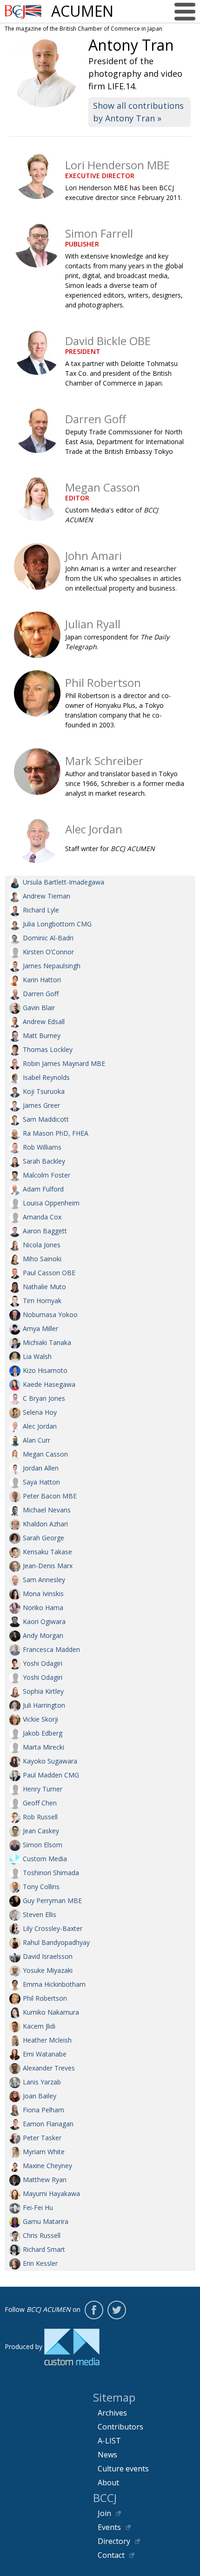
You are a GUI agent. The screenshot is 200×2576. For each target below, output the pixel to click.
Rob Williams (42, 1147)
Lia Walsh (37, 1356)
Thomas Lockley (48, 1049)
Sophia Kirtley (43, 1691)
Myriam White (44, 2152)
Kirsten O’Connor (48, 952)
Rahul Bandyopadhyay (56, 1942)
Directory (114, 2541)
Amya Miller (40, 1328)
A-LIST (109, 2441)
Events (109, 2527)
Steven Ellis (40, 1914)
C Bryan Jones (44, 1398)
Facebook (94, 2310)
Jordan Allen (41, 1468)
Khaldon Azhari (45, 1524)
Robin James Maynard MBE (64, 1063)
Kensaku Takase (47, 1552)
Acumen (82, 11)
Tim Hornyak (42, 1301)
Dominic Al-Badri (48, 938)
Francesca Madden (51, 1649)
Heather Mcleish (47, 2040)
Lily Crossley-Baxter (53, 1928)
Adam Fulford (43, 1189)
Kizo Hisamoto (45, 1370)
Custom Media (45, 1859)
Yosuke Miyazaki (48, 1970)
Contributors (120, 2427)
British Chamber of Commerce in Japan (23, 12)
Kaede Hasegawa (49, 1384)
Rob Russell (40, 1817)
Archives (112, 2413)
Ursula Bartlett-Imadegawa (63, 882)
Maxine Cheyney (47, 2166)
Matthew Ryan (45, 2180)
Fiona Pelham (43, 2110)
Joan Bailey (40, 2096)
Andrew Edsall (44, 1022)
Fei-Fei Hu (38, 2207)
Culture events (123, 2469)
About (108, 2483)
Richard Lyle (41, 910)
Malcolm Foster (47, 1175)
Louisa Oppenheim (51, 1203)
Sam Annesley (44, 1580)
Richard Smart (44, 2249)
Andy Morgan (43, 1635)
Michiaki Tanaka (47, 1342)
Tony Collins (41, 1887)
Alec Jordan (40, 1426)
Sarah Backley (44, 1161)
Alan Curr (37, 1440)
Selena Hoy (40, 1412)
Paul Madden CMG (51, 1775)
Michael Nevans (47, 1510)
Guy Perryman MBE (52, 1900)
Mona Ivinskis (43, 1594)
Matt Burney (42, 1035)
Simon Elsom (43, 1845)
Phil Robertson (45, 1998)
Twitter (117, 2310)
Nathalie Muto (44, 1287)
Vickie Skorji (40, 1719)
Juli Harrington (44, 1705)
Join (104, 2513)
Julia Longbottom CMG (57, 924)
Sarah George (43, 1538)
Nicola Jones (42, 1245)
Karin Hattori (42, 980)
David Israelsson (48, 1956)
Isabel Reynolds (46, 1077)
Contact (111, 2555)
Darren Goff (41, 994)
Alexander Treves (49, 2068)
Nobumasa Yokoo (50, 1315)
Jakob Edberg (43, 1733)
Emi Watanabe (45, 2054)
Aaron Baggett (45, 1231)
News (107, 2455)
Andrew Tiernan (47, 896)
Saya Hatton (41, 1482)
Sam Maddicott (46, 1119)
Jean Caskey (41, 1831)
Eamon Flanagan (48, 2124)
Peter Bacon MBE (50, 1496)
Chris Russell (42, 2235)
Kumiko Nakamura (51, 2012)
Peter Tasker (42, 2138)
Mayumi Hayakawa (51, 2193)
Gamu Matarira (46, 2221)
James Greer (41, 1105)
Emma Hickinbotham (54, 1984)
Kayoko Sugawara (50, 1761)
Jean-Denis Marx (48, 1566)
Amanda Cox (42, 1217)
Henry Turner (43, 1789)
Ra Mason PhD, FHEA (56, 1133)
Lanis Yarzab (42, 2082)
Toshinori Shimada (51, 1873)
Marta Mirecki (43, 1747)
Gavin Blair (39, 1008)
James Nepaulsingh (52, 966)
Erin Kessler (40, 2263)
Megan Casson (45, 1454)
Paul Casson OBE (49, 1273)
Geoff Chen (40, 1803)
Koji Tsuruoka (44, 1091)
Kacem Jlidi (39, 2026)
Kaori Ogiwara (44, 1621)
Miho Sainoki (42, 1259)
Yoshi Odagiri (43, 1663)
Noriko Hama (43, 1608)
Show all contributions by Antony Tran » (138, 112)
